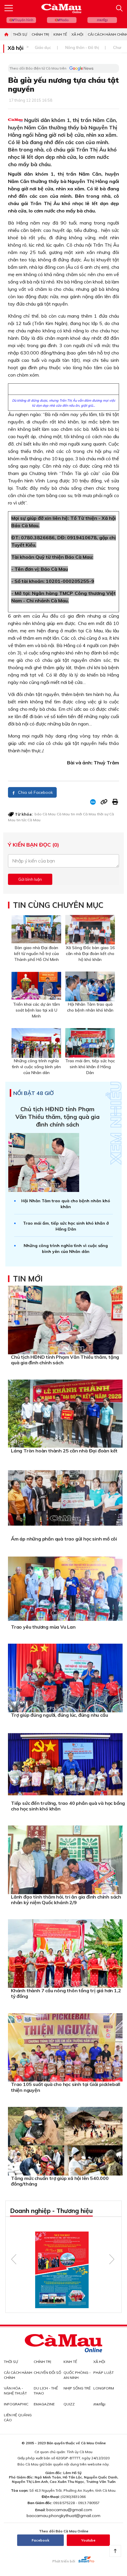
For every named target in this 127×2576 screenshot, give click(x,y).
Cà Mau (63, 814)
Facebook (40, 2540)
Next (112, 2259)
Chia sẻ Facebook (35, 792)
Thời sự (20, 34)
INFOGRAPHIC (16, 2404)
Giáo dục (43, 47)
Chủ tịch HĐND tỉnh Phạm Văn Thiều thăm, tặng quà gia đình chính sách (57, 1117)
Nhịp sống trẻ (77, 2388)
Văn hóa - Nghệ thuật (15, 2391)
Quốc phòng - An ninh (77, 2375)
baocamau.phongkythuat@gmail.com (63, 2516)
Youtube (88, 2540)
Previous (14, 2259)
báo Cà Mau (45, 814)
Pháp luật (104, 2373)
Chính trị (40, 34)
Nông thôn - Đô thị (82, 47)
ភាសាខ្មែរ (102, 20)
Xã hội (77, 34)
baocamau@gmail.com (69, 2510)
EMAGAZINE (44, 2404)
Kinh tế (60, 34)
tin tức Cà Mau (29, 820)
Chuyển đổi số (47, 2373)
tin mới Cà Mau (83, 814)
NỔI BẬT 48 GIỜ (34, 1093)
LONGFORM (104, 2388)
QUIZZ (69, 2404)
